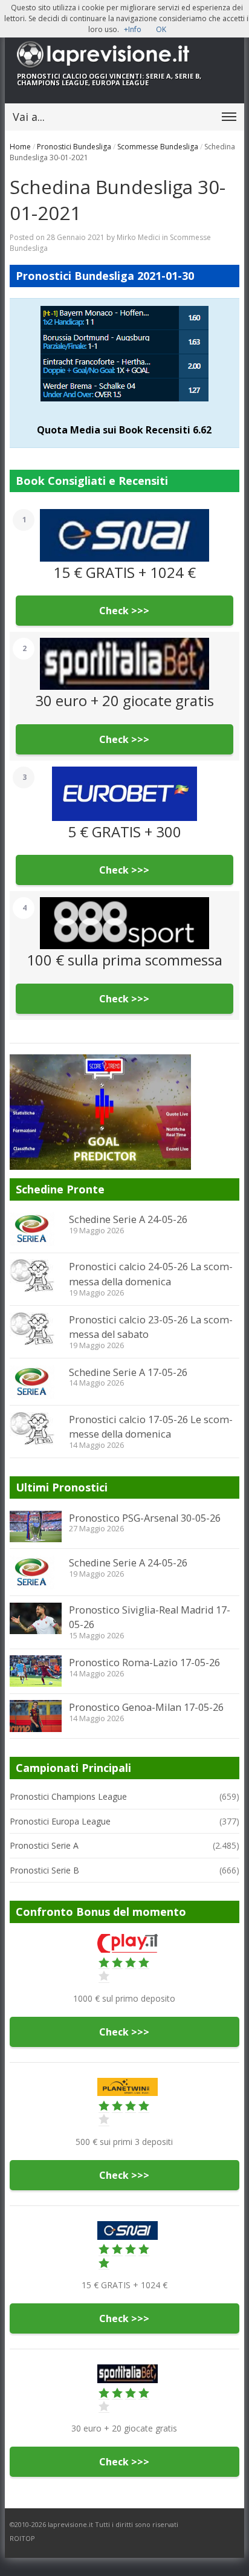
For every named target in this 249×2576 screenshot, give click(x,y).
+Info (133, 29)
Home (20, 147)
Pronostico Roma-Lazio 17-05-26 (144, 1663)
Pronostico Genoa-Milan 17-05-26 (146, 1707)
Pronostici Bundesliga (74, 147)
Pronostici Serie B (44, 1870)
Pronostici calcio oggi (62, 76)
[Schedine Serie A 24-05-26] (36, 1229)
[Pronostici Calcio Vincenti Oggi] (124, 54)
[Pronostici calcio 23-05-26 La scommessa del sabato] (36, 1329)
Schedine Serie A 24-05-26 (128, 1219)
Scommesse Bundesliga (158, 147)
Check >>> (124, 611)
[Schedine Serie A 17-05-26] (36, 1382)
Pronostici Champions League (68, 1796)
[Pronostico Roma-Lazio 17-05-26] (36, 1671)
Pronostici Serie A (44, 1845)
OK (161, 29)
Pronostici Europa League (60, 1821)
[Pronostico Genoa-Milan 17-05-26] (36, 1716)
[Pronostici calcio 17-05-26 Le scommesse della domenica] (36, 1429)
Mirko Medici (138, 237)
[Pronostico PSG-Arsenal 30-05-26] (36, 1526)
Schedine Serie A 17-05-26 (128, 1372)
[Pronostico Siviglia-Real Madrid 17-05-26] (36, 1618)
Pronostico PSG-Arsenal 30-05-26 (145, 1518)
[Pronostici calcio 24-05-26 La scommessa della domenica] (36, 1276)
